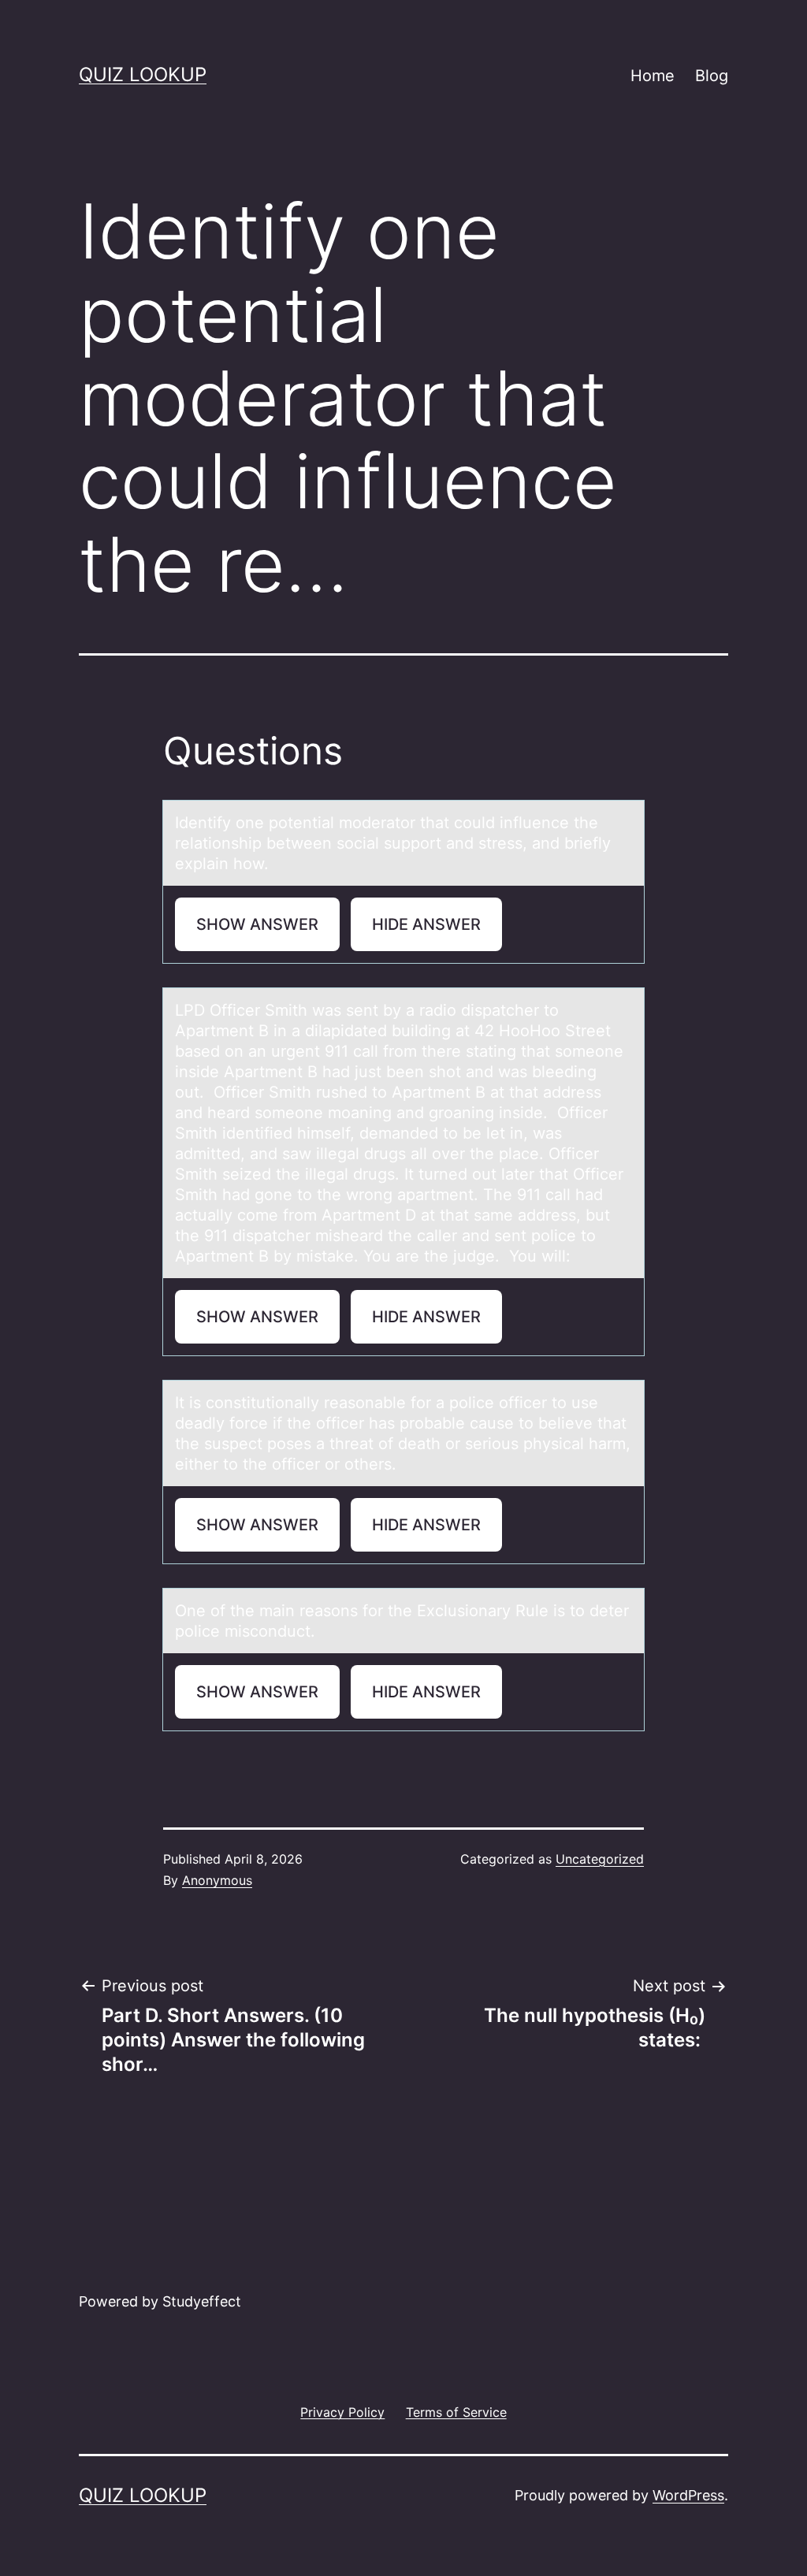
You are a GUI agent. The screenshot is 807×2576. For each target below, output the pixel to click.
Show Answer (257, 924)
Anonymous (217, 1880)
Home (653, 76)
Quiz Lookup (143, 74)
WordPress (688, 2495)
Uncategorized (600, 1859)
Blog (712, 76)
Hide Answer (426, 924)
